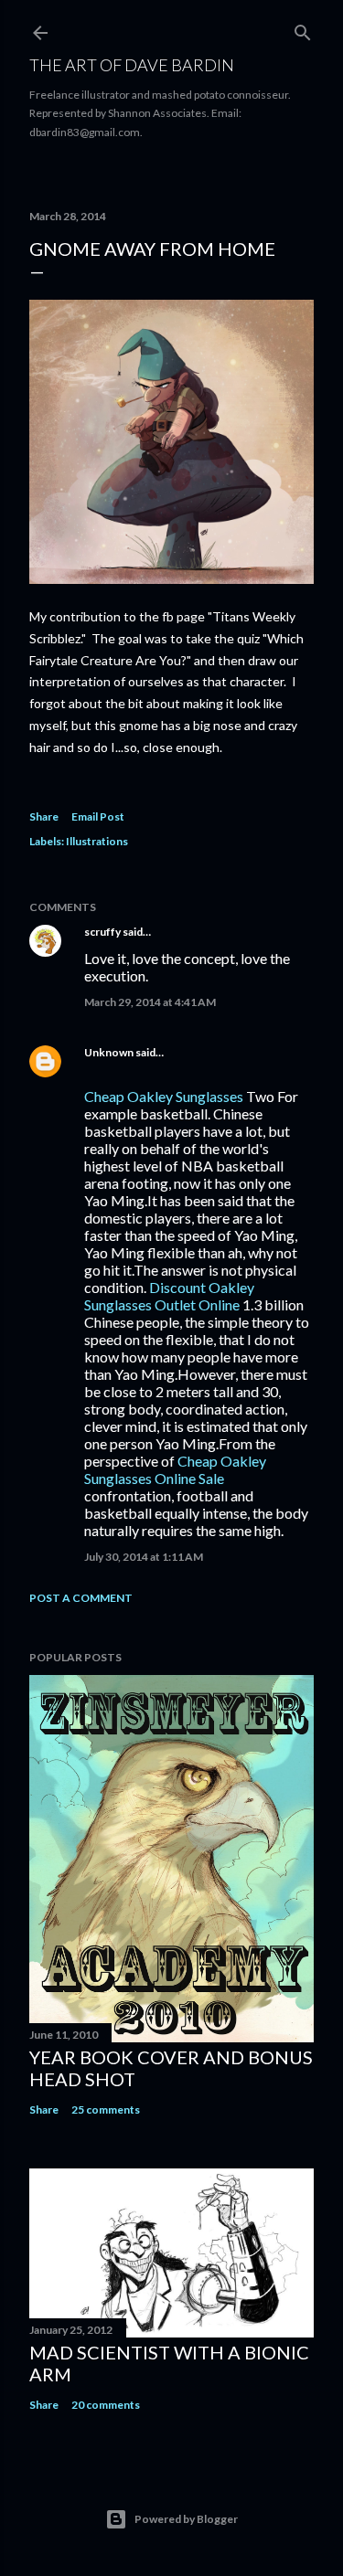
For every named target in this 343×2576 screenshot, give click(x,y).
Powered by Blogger (186, 2519)
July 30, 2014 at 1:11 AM (144, 1557)
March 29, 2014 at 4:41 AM (150, 1002)
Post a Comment (81, 1598)
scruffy (102, 932)
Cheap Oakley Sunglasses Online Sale (175, 1469)
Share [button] (44, 816)
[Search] (303, 29)
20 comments (106, 2405)
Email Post (98, 816)
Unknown (109, 1052)
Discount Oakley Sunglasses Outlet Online (169, 1296)
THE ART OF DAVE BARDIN (132, 65)
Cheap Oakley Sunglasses (164, 1096)
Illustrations (97, 841)
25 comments (106, 2110)
